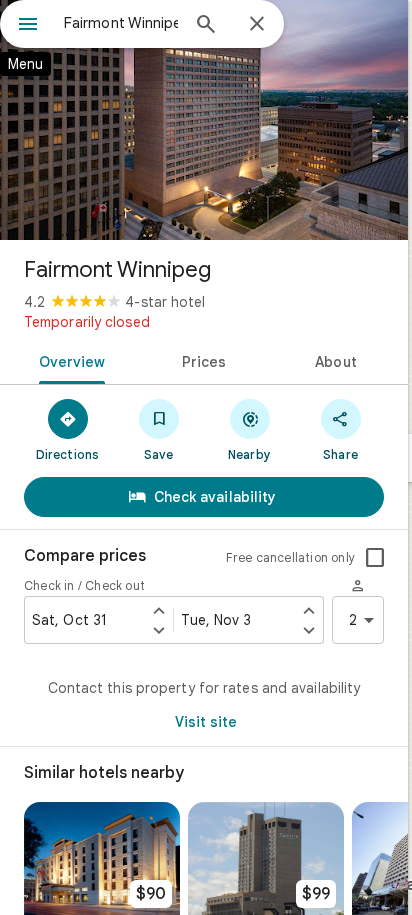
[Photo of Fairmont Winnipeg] (204, 120)
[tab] (68, 360)
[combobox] (121, 23)
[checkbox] (375, 558)
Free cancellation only (290, 557)
